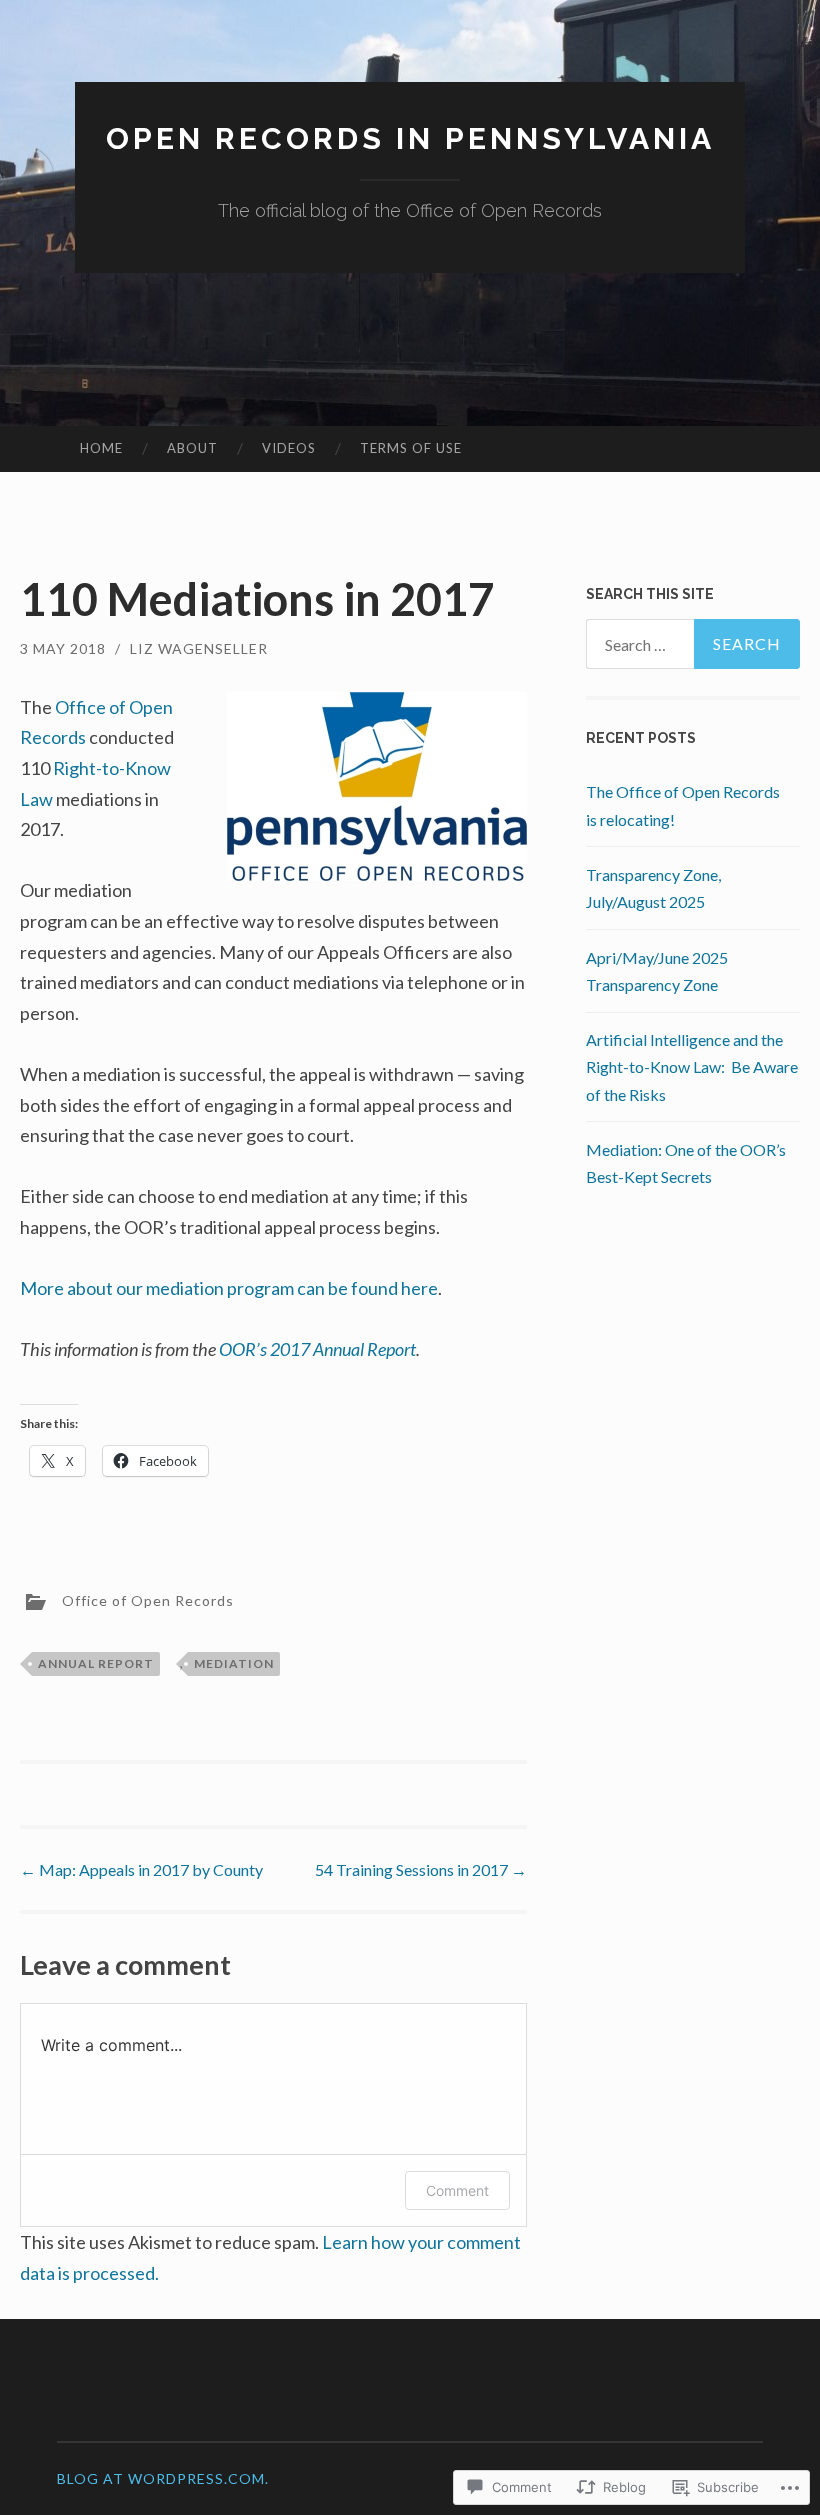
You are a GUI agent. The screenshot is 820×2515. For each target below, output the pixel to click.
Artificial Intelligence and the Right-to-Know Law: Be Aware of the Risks (692, 1066)
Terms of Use (411, 448)
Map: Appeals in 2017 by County (141, 1869)
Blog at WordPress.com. (163, 2478)
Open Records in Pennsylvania (410, 138)
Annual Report (96, 1663)
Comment (457, 2190)
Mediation (234, 1663)
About (192, 448)
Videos (289, 448)
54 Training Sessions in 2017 (421, 1869)
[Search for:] (693, 644)
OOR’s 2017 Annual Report (317, 1349)
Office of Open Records (148, 1600)
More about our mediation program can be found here (229, 1288)
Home (101, 448)
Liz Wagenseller (199, 648)
